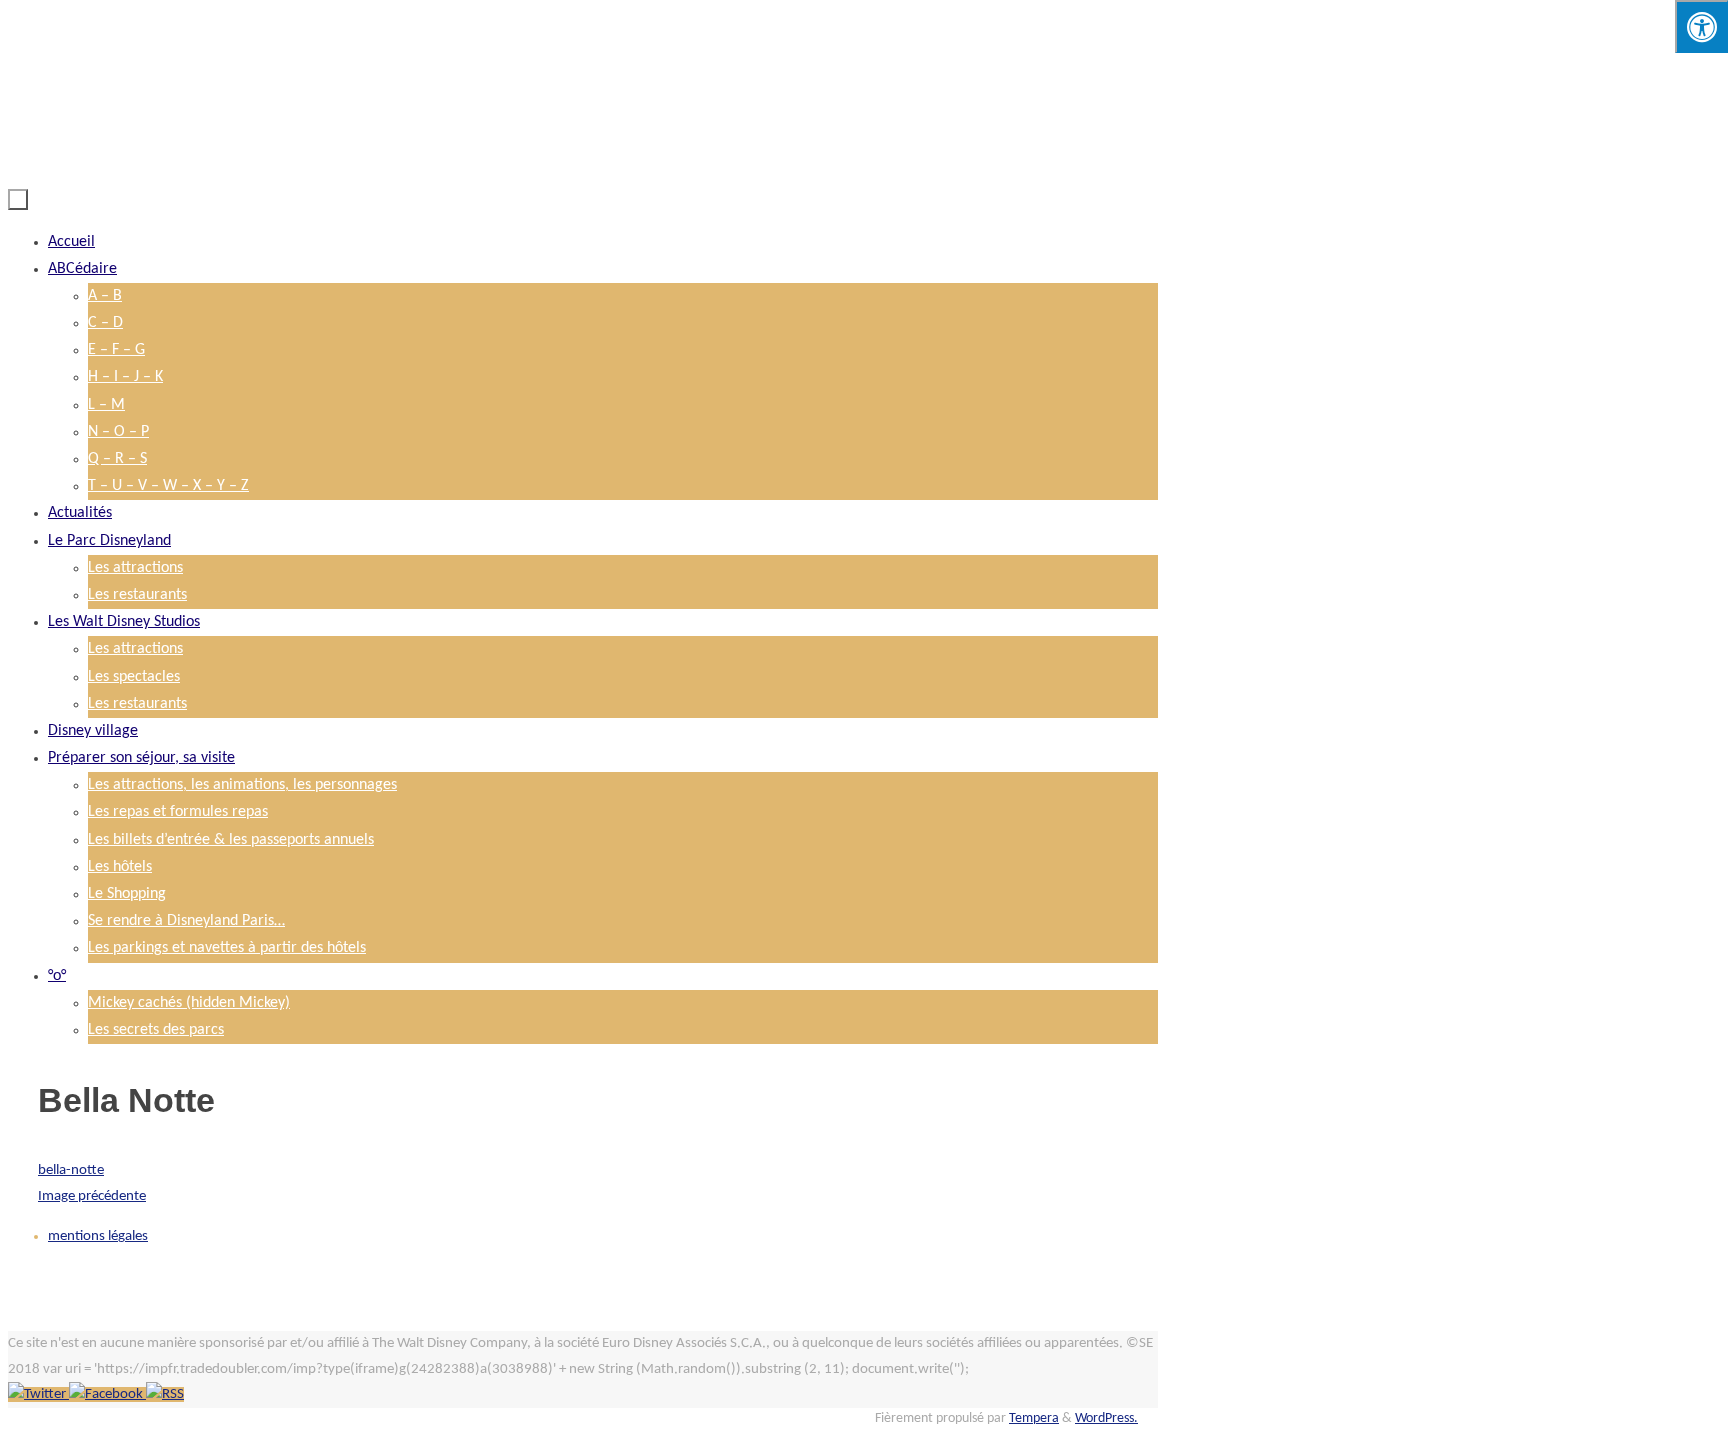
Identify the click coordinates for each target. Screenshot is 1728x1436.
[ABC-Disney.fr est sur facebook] (107, 1394)
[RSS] (165, 1394)
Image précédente (92, 1196)
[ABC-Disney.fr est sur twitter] (38, 1394)
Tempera (1034, 1418)
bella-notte (71, 1170)
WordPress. (1106, 1418)
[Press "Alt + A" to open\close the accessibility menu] (1701, 26)
